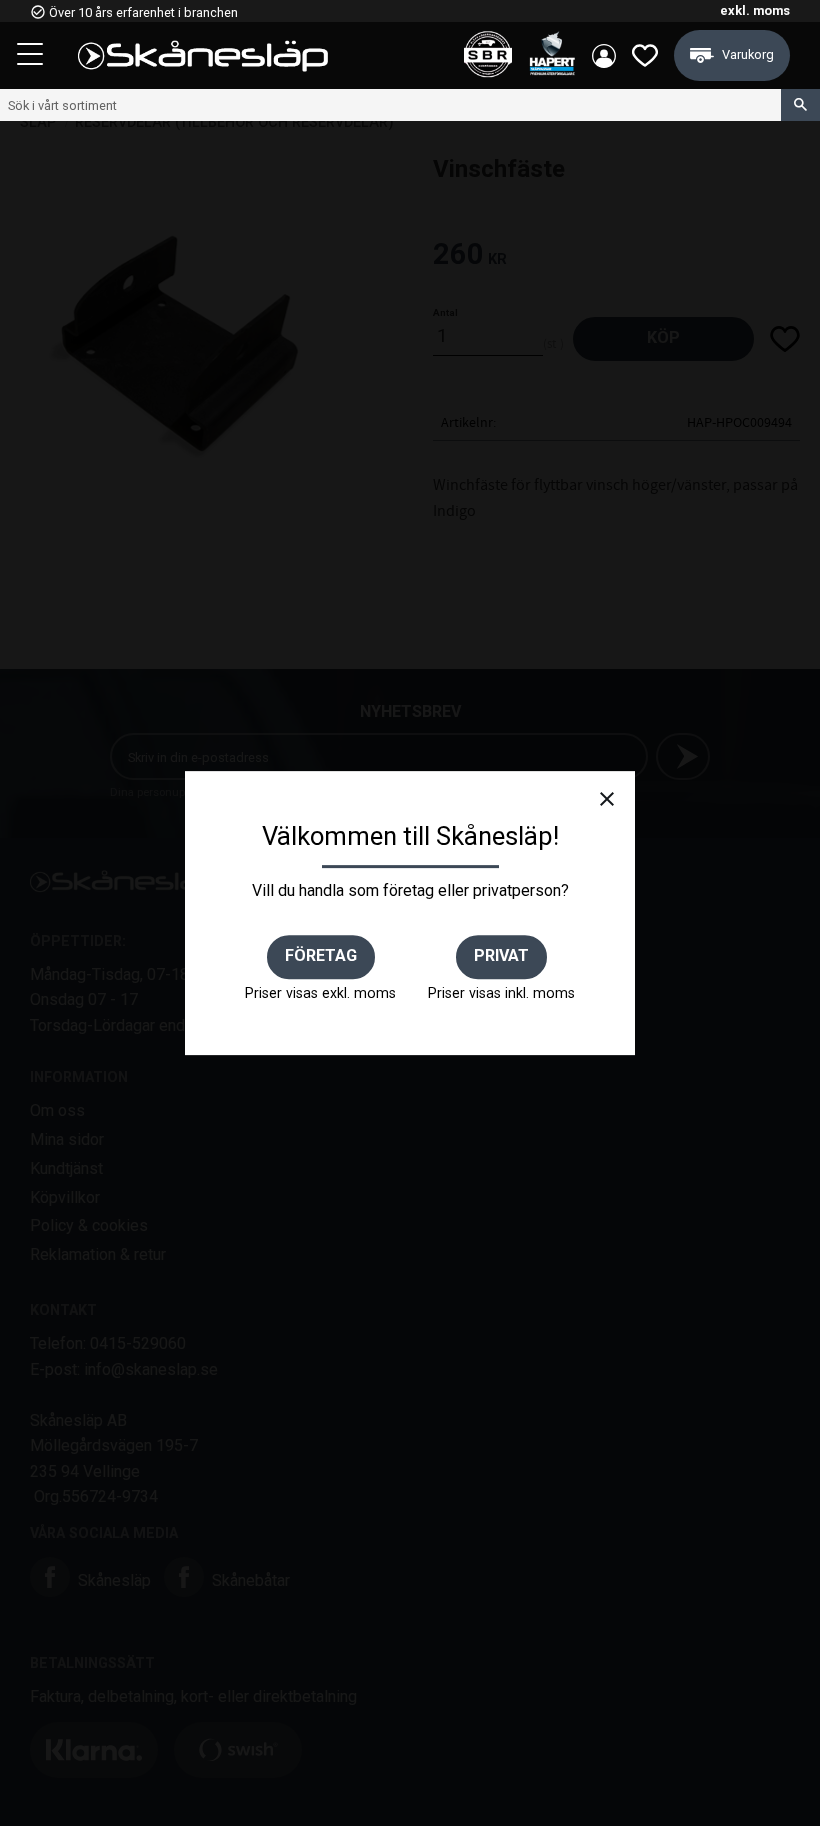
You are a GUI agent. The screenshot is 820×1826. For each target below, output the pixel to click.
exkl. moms (755, 10)
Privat (501, 955)
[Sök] (800, 105)
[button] (32, 57)
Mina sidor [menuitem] (604, 56)
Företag (321, 955)
